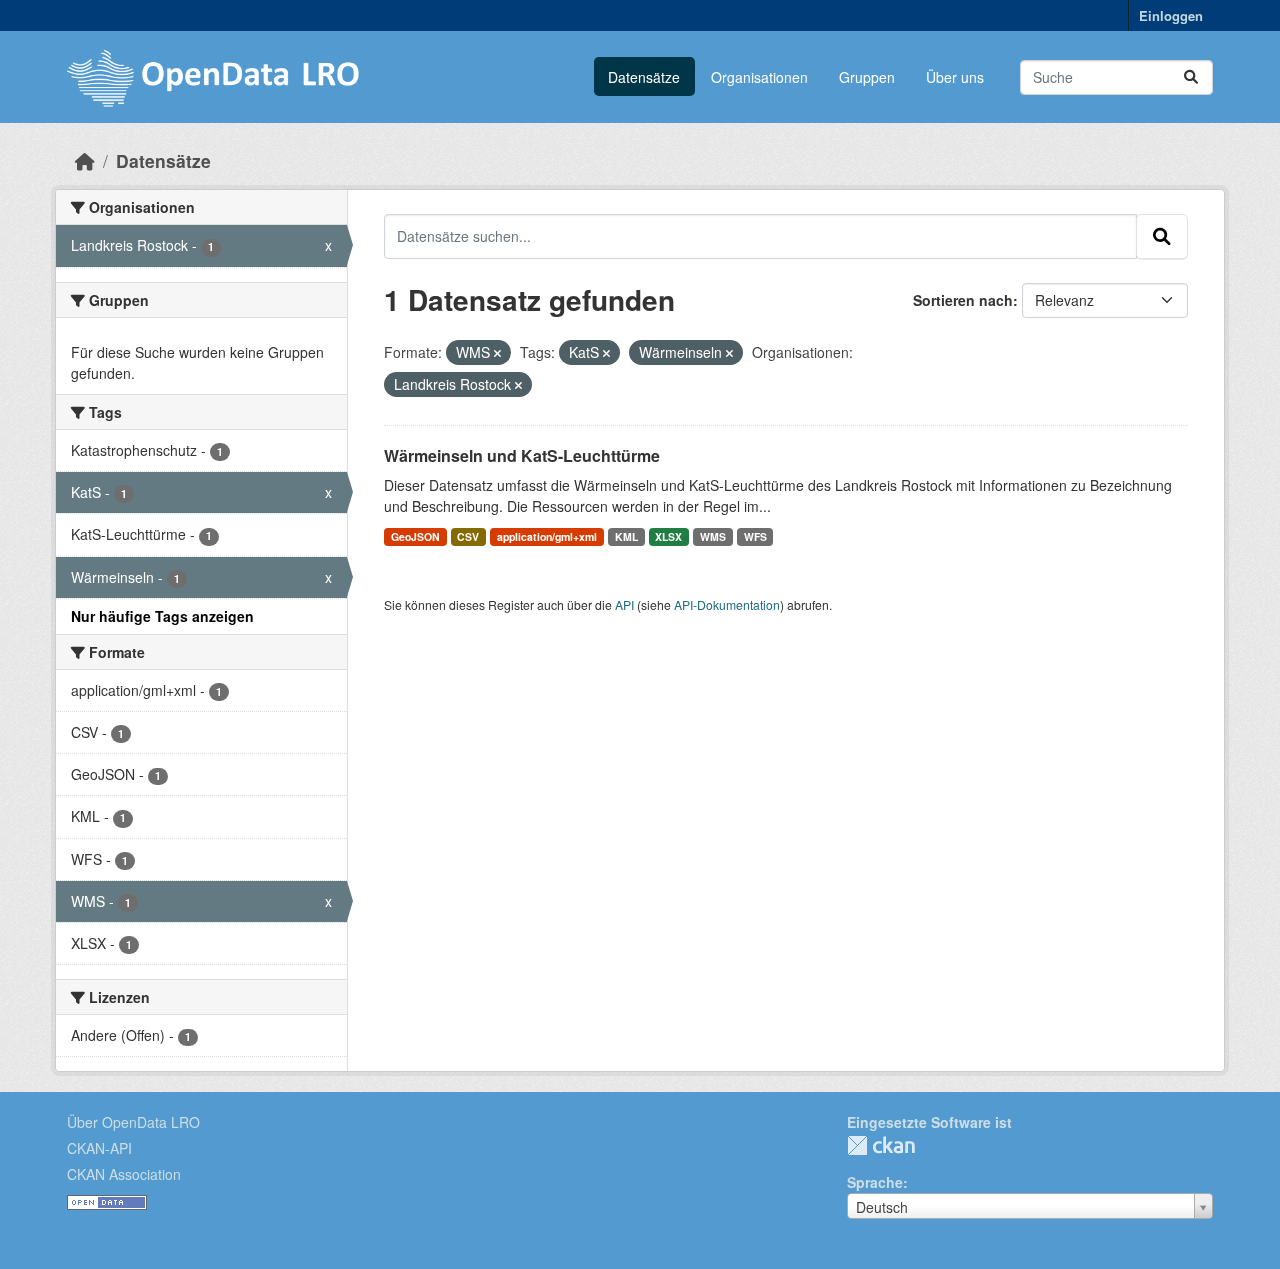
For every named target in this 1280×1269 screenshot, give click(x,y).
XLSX (668, 536)
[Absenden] (1191, 77)
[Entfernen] (497, 353)
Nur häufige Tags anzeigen (162, 616)
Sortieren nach (963, 300)
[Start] (85, 160)
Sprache (875, 1182)
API (624, 604)
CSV (468, 536)
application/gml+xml (547, 536)
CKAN (881, 1145)
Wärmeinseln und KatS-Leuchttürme (522, 455)
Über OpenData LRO (133, 1122)
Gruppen (867, 77)
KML (626, 536)
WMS (713, 536)
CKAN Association (124, 1174)
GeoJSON (415, 536)
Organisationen (759, 77)
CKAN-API (99, 1148)
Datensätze (644, 77)
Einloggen (1171, 15)
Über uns (955, 77)
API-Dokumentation (727, 604)
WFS (755, 536)
